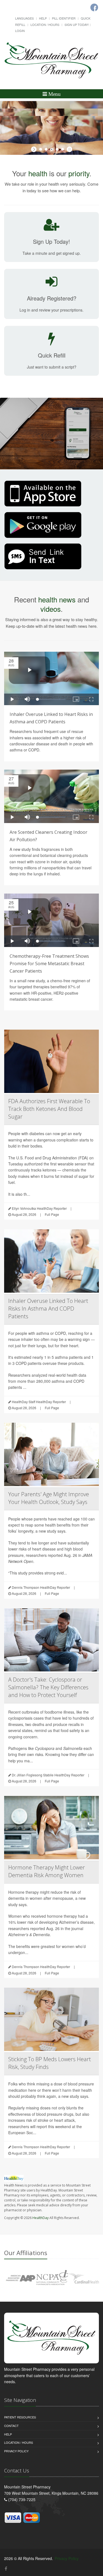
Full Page (52, 1214)
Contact (11, 2426)
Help (43, 18)
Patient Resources (20, 2417)
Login (20, 31)
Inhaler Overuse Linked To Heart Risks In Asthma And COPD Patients (48, 1309)
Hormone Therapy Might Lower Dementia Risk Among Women (47, 1871)
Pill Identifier (64, 18)
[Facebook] (6, 2568)
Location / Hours (45, 25)
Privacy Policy (16, 2451)
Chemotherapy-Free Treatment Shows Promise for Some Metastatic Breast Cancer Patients (49, 964)
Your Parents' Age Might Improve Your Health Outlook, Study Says (49, 1498)
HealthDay (41, 2218)
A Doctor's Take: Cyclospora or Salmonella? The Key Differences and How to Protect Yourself (48, 1687)
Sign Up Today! (77, 25)
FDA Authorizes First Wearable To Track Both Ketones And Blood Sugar (49, 1109)
